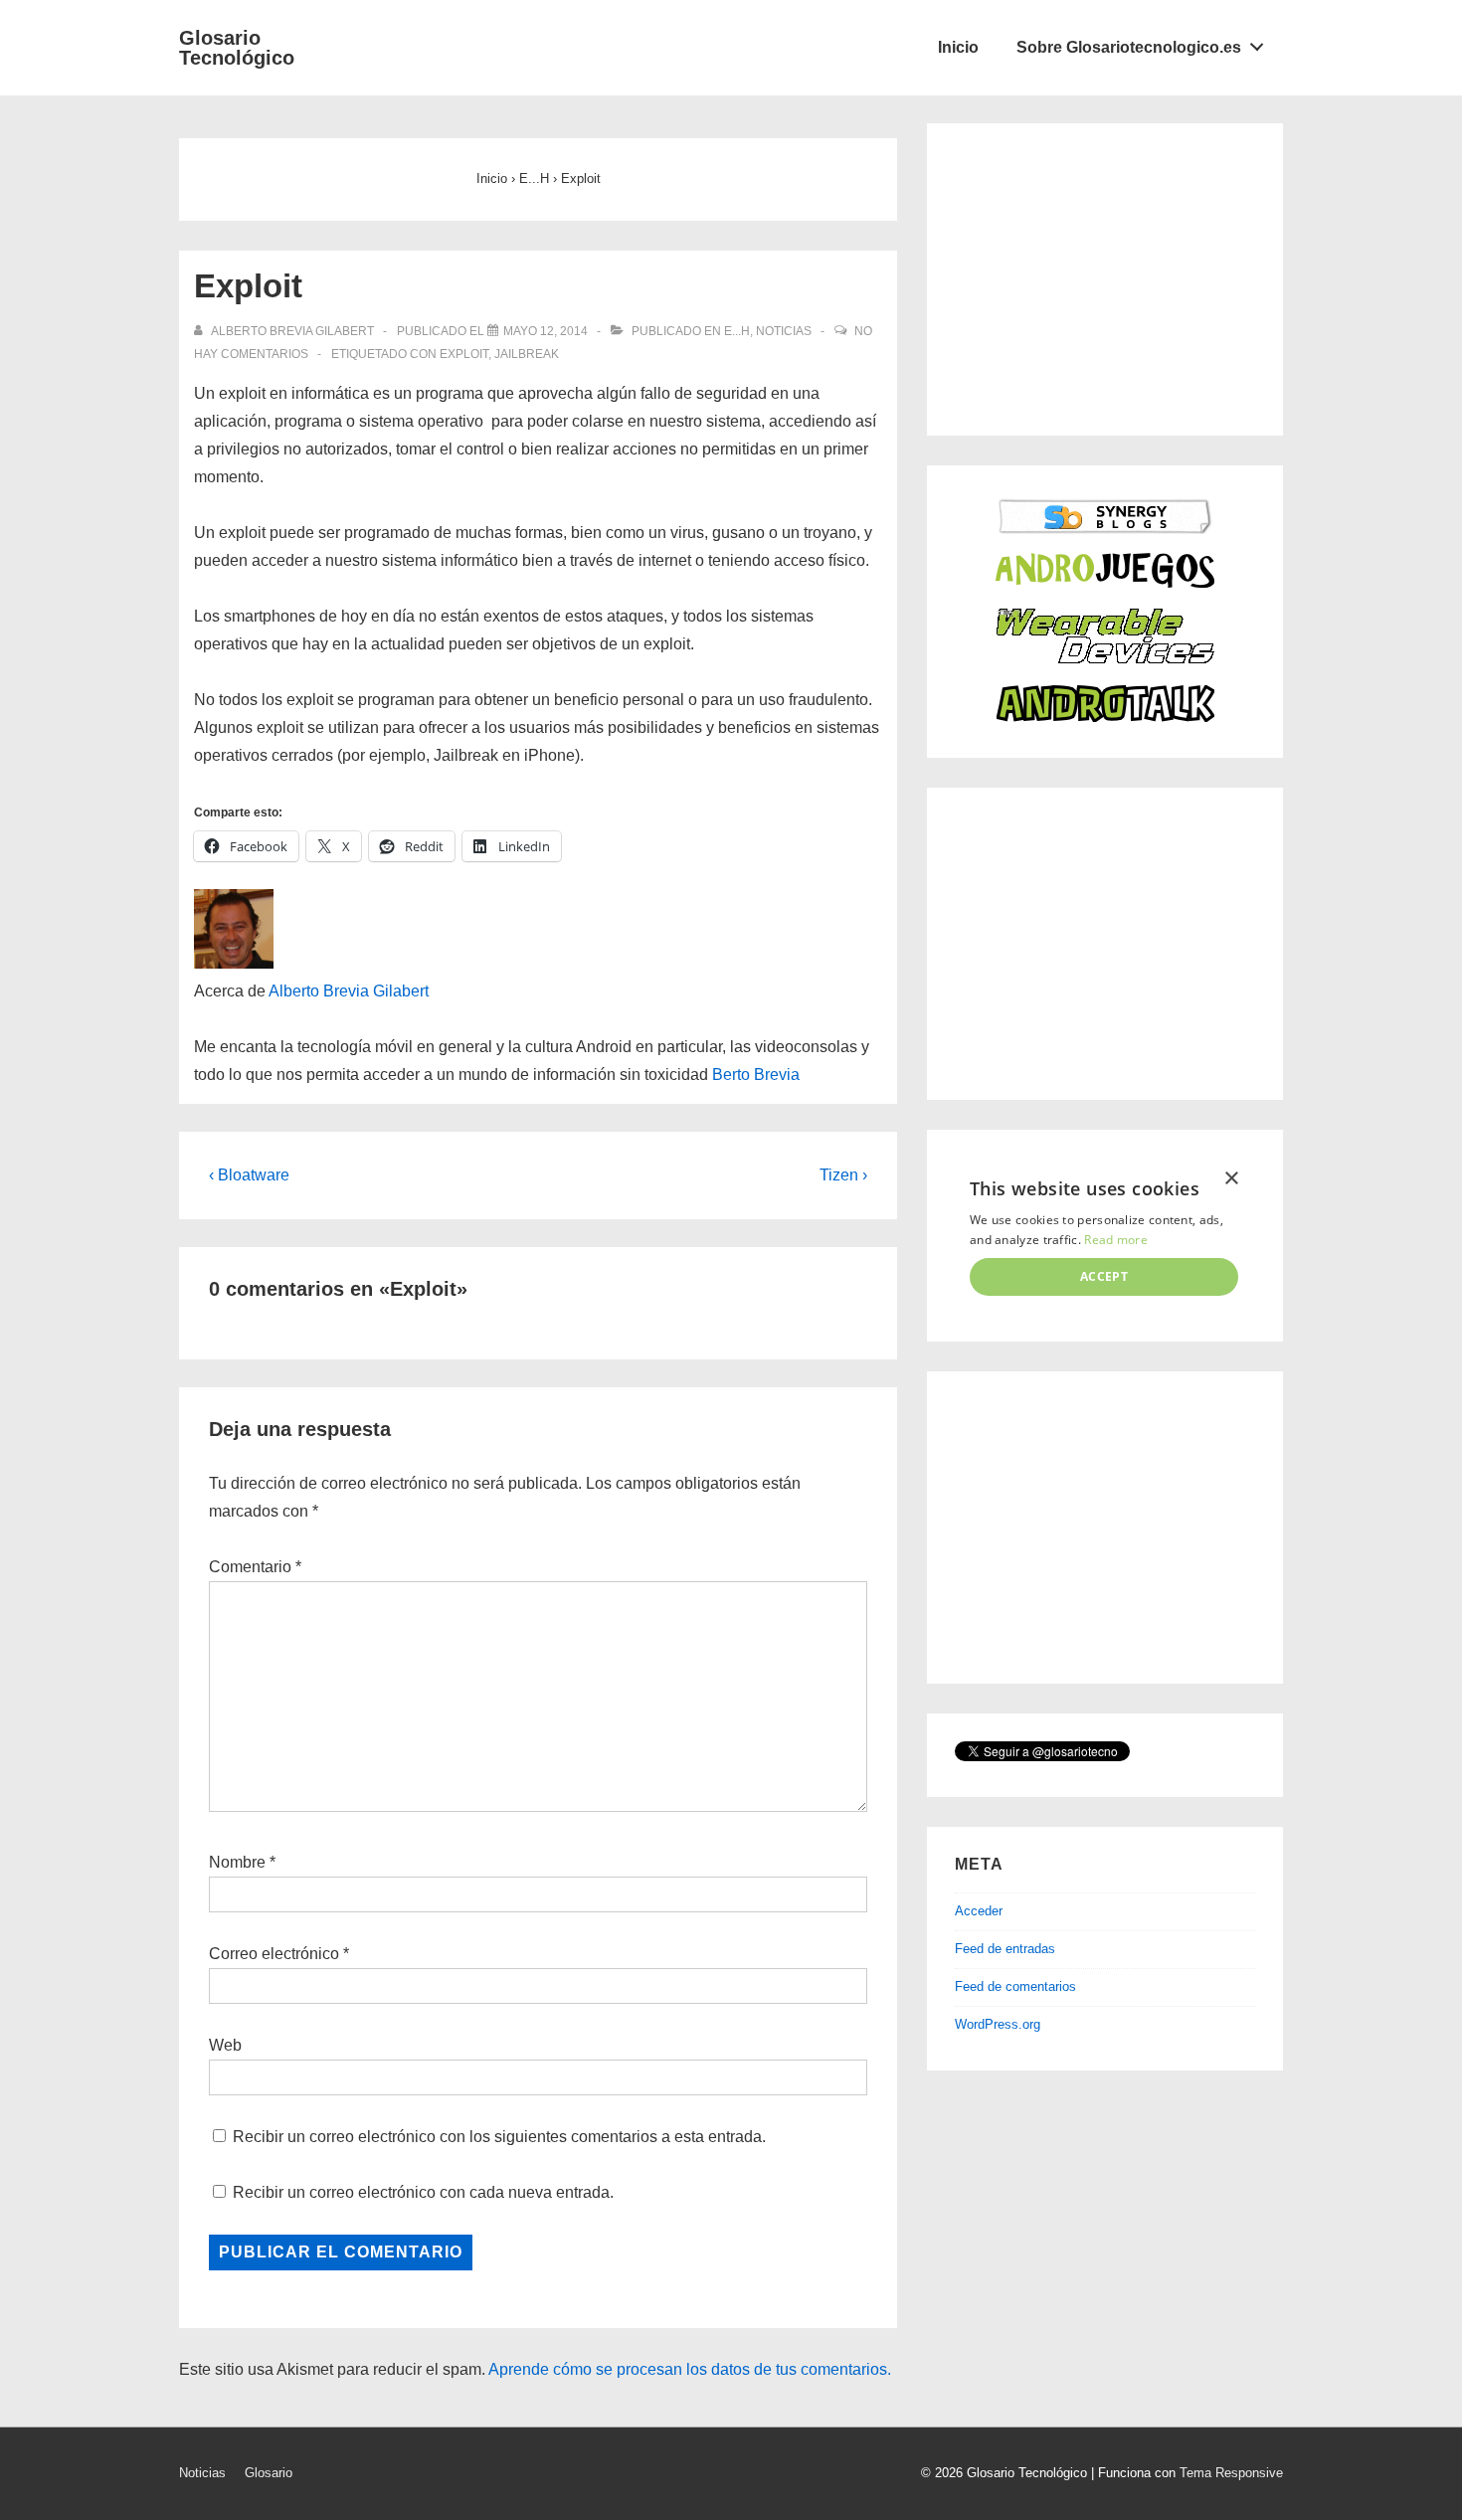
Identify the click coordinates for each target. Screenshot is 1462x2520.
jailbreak (527, 354)
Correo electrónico (274, 1954)
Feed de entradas (1005, 1949)
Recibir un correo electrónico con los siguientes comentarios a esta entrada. (499, 2137)
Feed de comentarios (1015, 1986)
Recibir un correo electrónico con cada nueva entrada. (423, 2192)
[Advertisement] (1104, 275)
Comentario (255, 1567)
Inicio (958, 47)
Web (225, 2045)
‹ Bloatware (249, 1175)
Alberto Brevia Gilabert (349, 991)
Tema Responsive (1231, 2473)
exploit (464, 354)
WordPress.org (998, 2024)
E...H (737, 331)
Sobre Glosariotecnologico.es (1129, 47)
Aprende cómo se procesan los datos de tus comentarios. (690, 2369)
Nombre (237, 1862)
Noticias (784, 331)
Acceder (979, 1911)
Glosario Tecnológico (237, 48)
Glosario (269, 2473)
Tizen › (843, 1175)
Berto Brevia (756, 1075)
